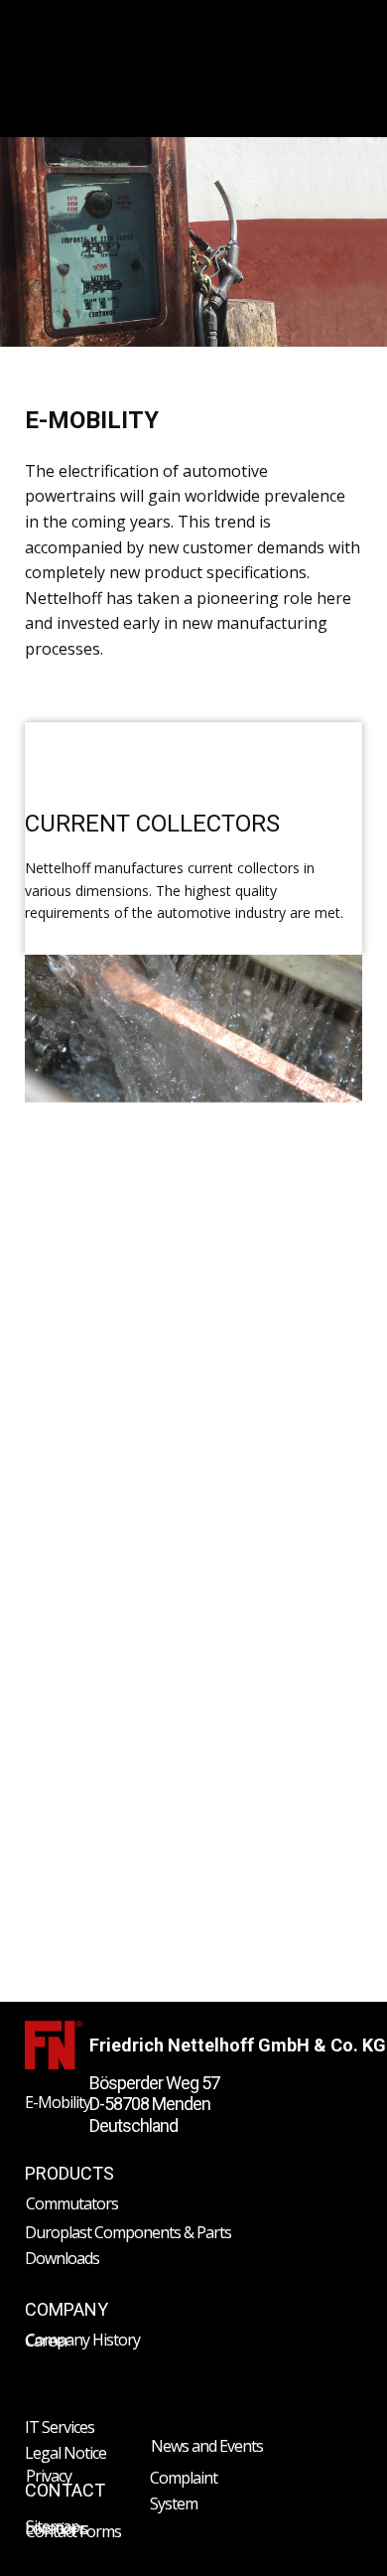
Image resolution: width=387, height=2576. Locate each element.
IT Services (60, 2427)
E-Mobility (58, 2102)
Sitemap (53, 2526)
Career (47, 2341)
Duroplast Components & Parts (128, 2232)
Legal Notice (65, 2453)
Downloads (62, 2258)
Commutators (72, 2203)
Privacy (49, 2476)
